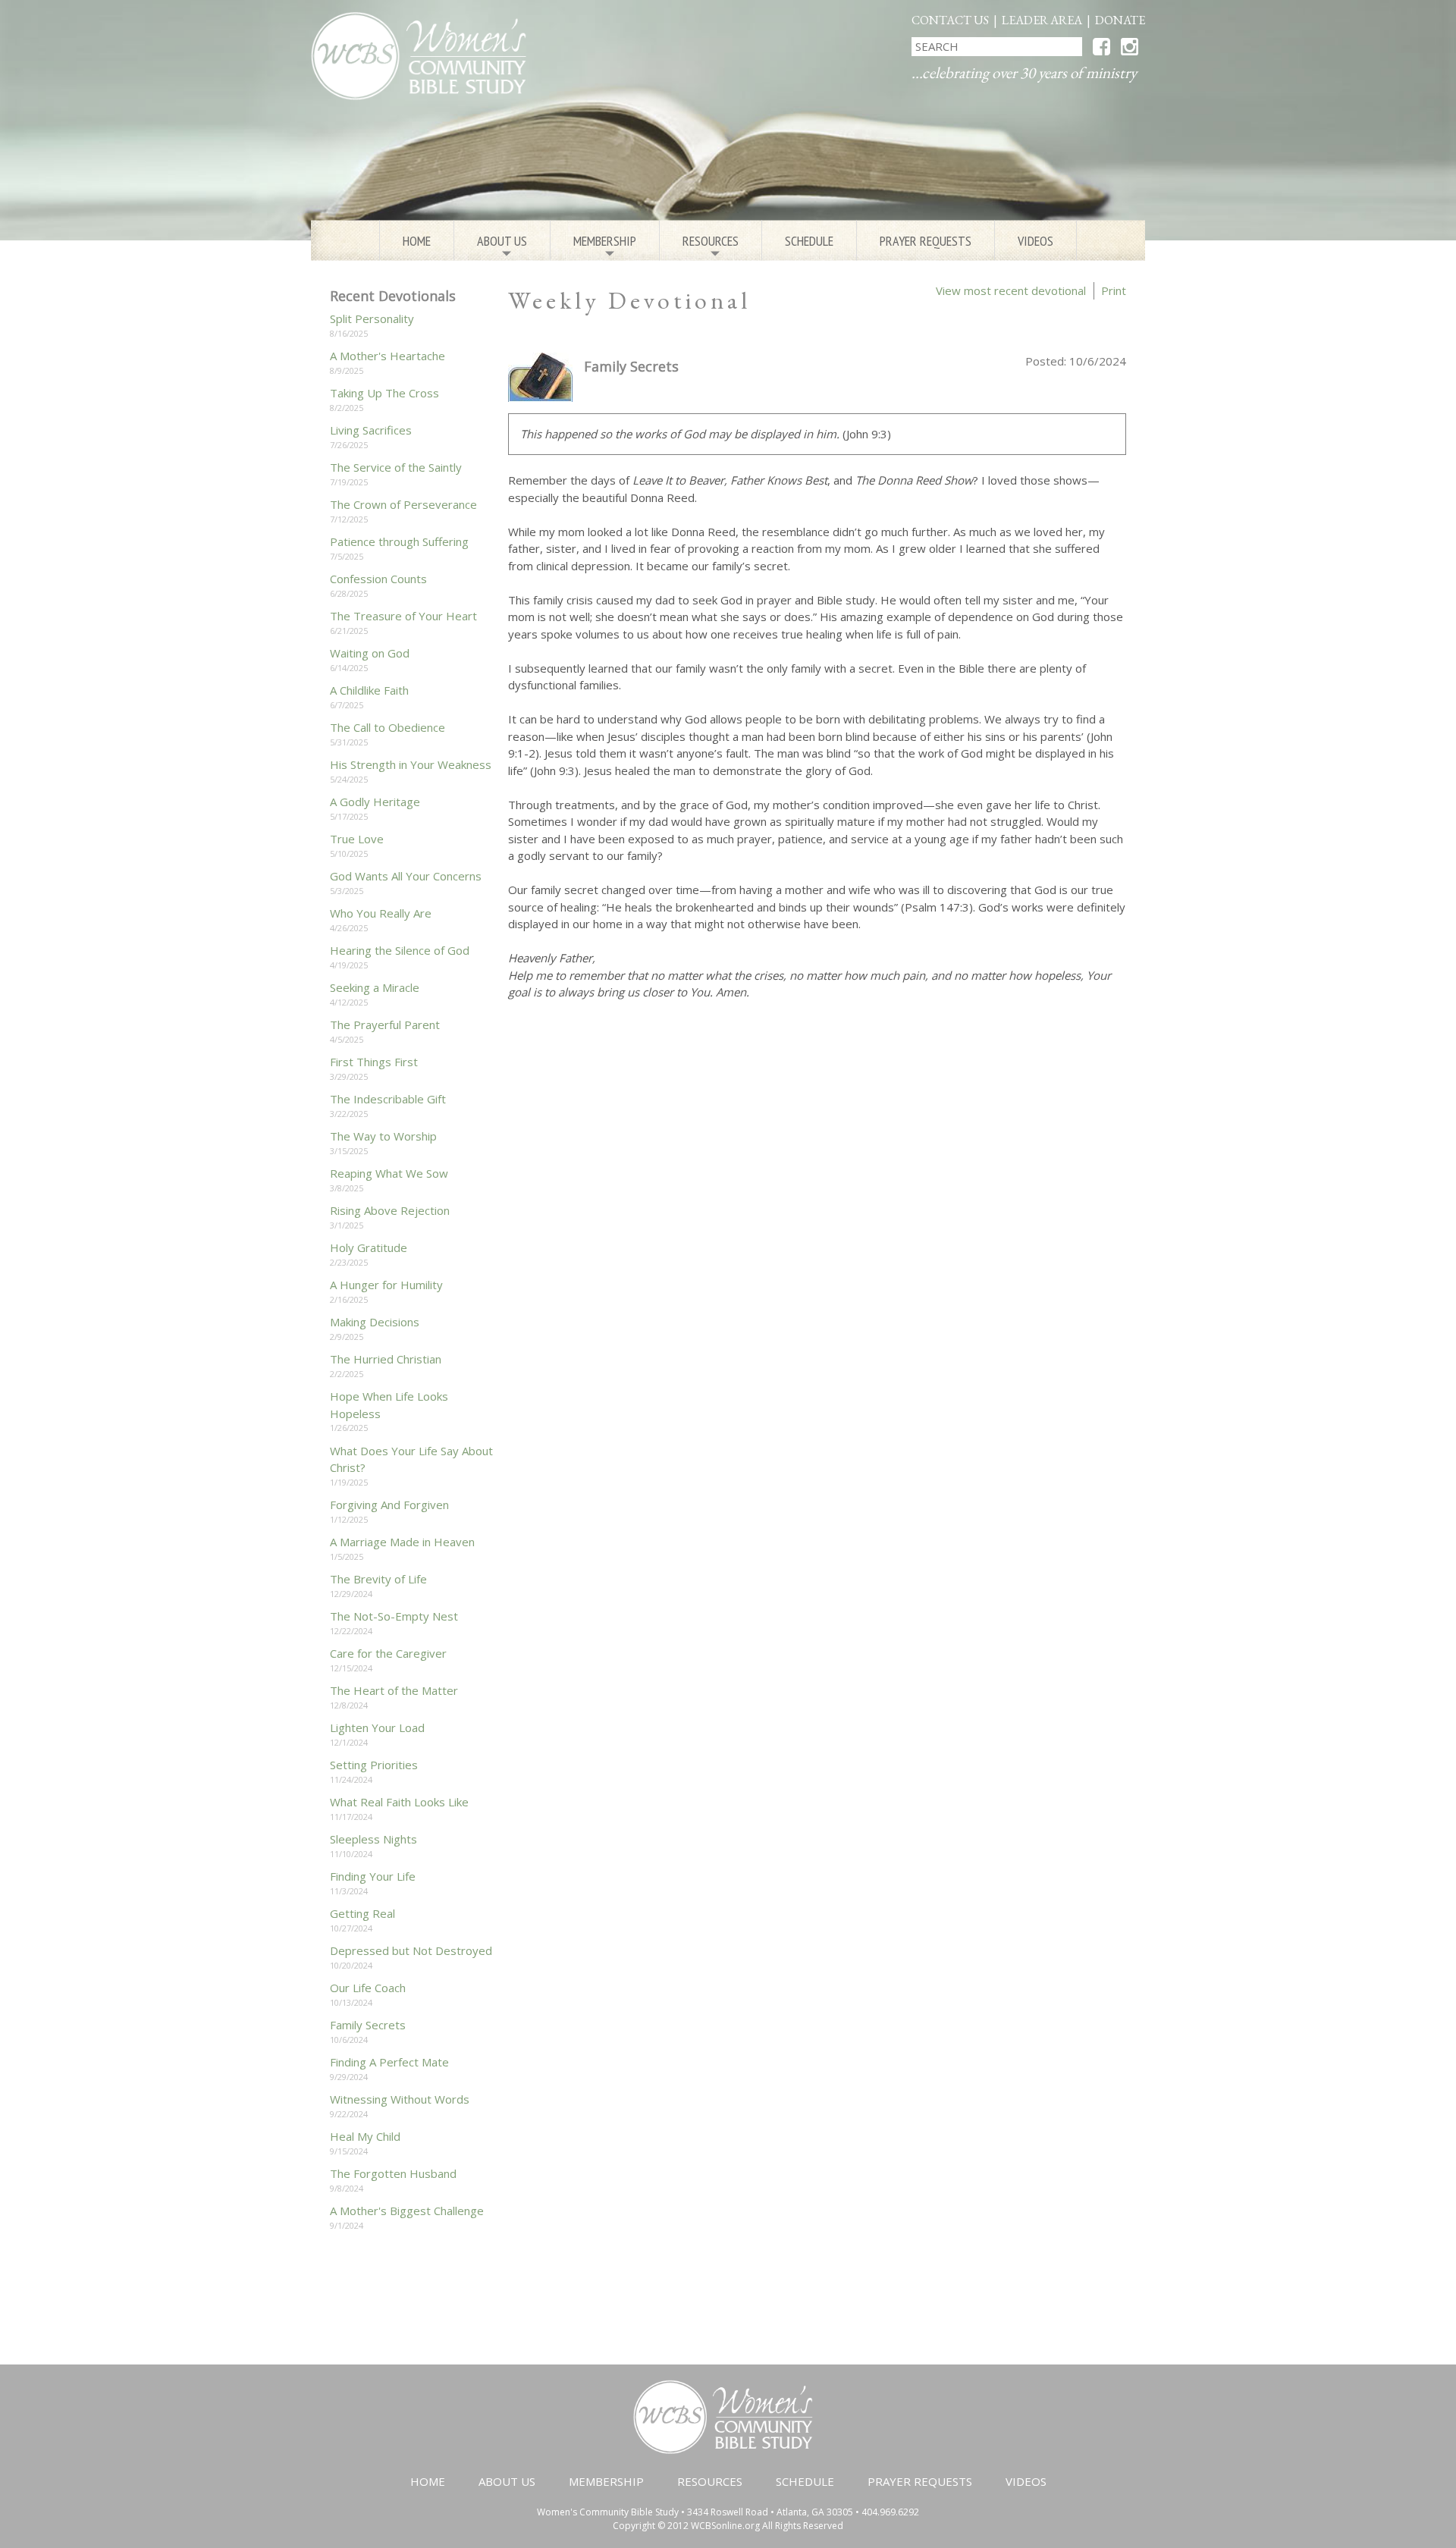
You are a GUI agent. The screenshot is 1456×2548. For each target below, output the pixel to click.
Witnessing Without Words (400, 2099)
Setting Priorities (374, 1765)
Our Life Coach (368, 1988)
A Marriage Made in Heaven (402, 1542)
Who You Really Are (381, 913)
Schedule (809, 241)
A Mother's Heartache (388, 356)
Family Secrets (368, 2025)
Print (1114, 290)
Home (417, 241)
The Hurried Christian (386, 1359)
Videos (1036, 241)
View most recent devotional (1011, 290)
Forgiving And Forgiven (389, 1505)
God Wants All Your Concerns (406, 876)
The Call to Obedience (388, 727)
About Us (502, 246)
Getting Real (362, 1913)
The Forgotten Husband (393, 2173)
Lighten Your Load (377, 1727)
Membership (605, 246)
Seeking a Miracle (375, 987)
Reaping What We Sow (389, 1173)
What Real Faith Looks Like (399, 1802)
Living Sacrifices (371, 430)
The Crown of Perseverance (403, 504)
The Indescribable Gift (388, 1099)
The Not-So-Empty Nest (394, 1616)
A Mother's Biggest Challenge (407, 2211)
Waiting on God (370, 653)
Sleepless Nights (373, 1839)
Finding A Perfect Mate (389, 2062)
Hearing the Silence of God (400, 950)
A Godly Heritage (375, 802)
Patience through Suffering (399, 541)
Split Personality (372, 318)
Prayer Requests (926, 241)
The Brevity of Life (378, 1579)
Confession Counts (378, 579)
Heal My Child (365, 2136)
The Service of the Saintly (396, 467)
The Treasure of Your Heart (403, 616)
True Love (357, 839)
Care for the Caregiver (388, 1653)
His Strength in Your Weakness (411, 764)
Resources (711, 246)
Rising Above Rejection (390, 1210)
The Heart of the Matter (394, 1690)
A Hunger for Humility (386, 1285)
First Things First (374, 1062)
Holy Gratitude (369, 1247)
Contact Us (950, 20)
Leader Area (1042, 20)
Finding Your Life (373, 1876)
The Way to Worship (383, 1136)
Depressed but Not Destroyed (411, 1950)
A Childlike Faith (369, 690)
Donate (1120, 20)
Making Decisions (375, 1322)
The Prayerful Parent (385, 1025)
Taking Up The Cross (384, 393)
